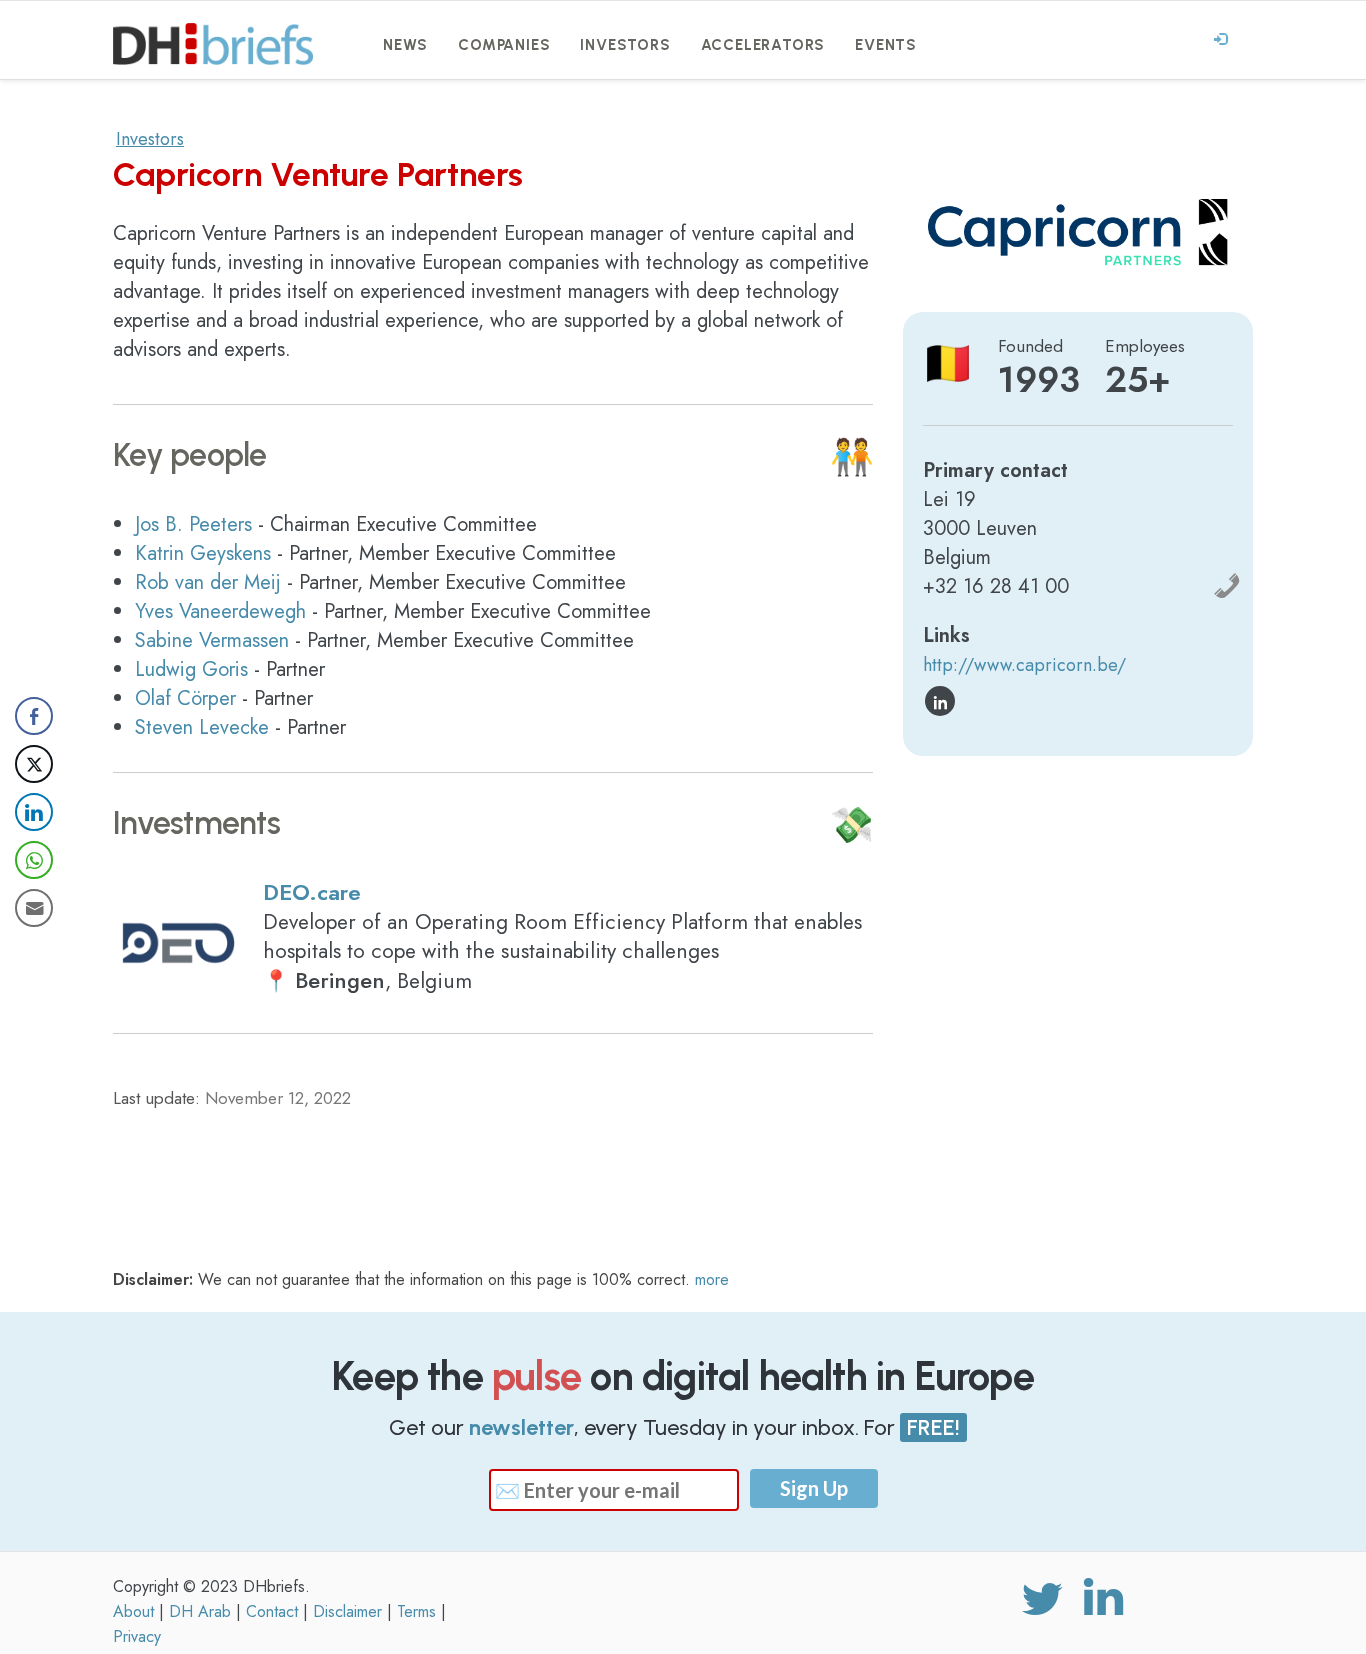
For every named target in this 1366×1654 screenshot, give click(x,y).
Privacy (137, 1636)
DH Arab (200, 1611)
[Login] (1220, 40)
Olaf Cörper (185, 698)
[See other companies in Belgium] (948, 364)
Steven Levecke (202, 727)
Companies (504, 45)
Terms (416, 1611)
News (405, 45)
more (712, 1279)
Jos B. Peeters (193, 524)
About (133, 1611)
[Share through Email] (34, 908)
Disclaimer (347, 1611)
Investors (625, 45)
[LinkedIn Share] (34, 812)
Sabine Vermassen (212, 640)
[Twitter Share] (34, 764)
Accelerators (763, 45)
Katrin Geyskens (203, 553)
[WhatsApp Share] (34, 860)
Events (886, 45)
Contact (272, 1611)
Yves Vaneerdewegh (220, 611)
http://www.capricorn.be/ (1024, 665)
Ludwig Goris (191, 669)
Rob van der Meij (208, 582)
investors (150, 139)
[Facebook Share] (34, 716)
